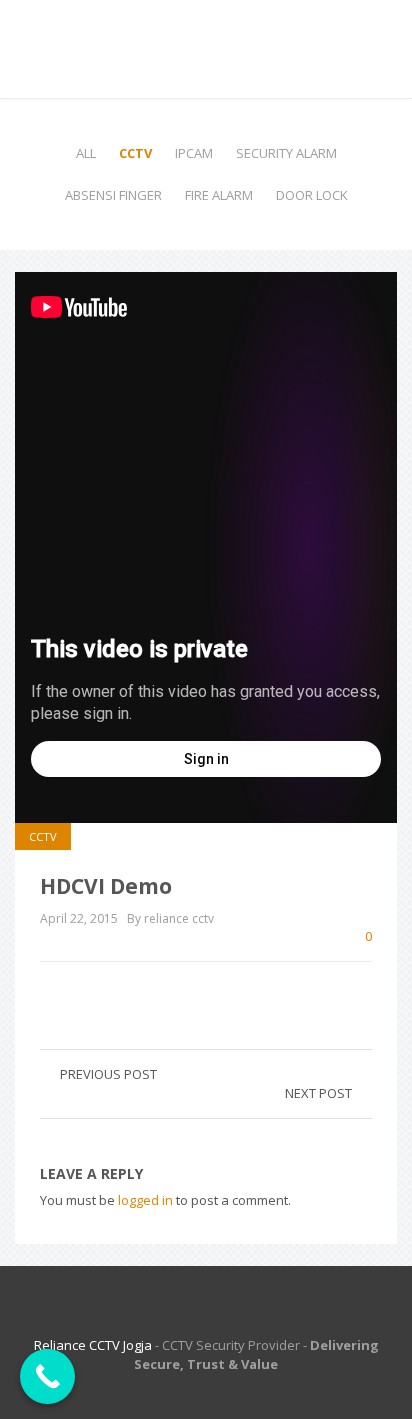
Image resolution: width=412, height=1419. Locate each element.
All (86, 153)
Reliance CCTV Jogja (93, 1345)
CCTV (135, 153)
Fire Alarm (219, 195)
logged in (145, 1200)
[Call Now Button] (47, 1376)
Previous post (108, 1074)
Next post (318, 1093)
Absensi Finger (113, 195)
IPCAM (194, 153)
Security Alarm (286, 153)
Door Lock (312, 195)
